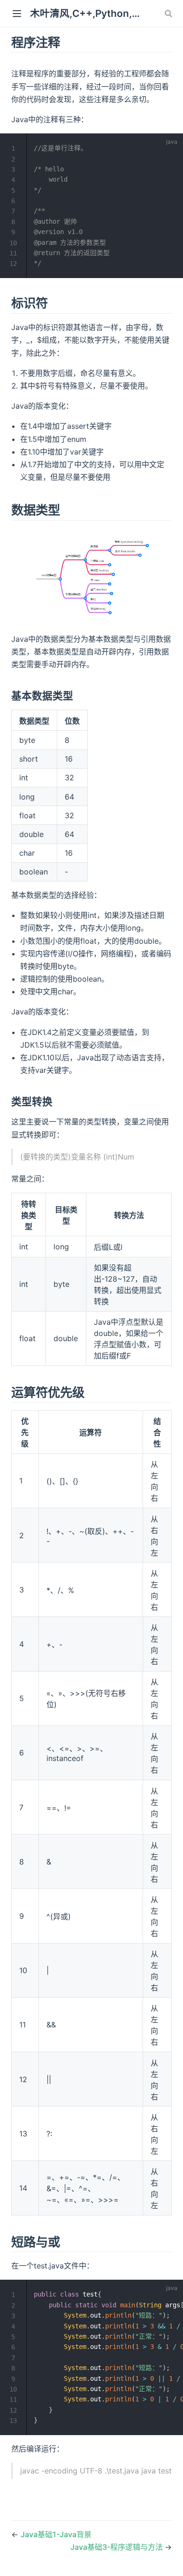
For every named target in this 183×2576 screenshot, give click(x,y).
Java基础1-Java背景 (56, 2534)
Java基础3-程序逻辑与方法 (118, 2547)
